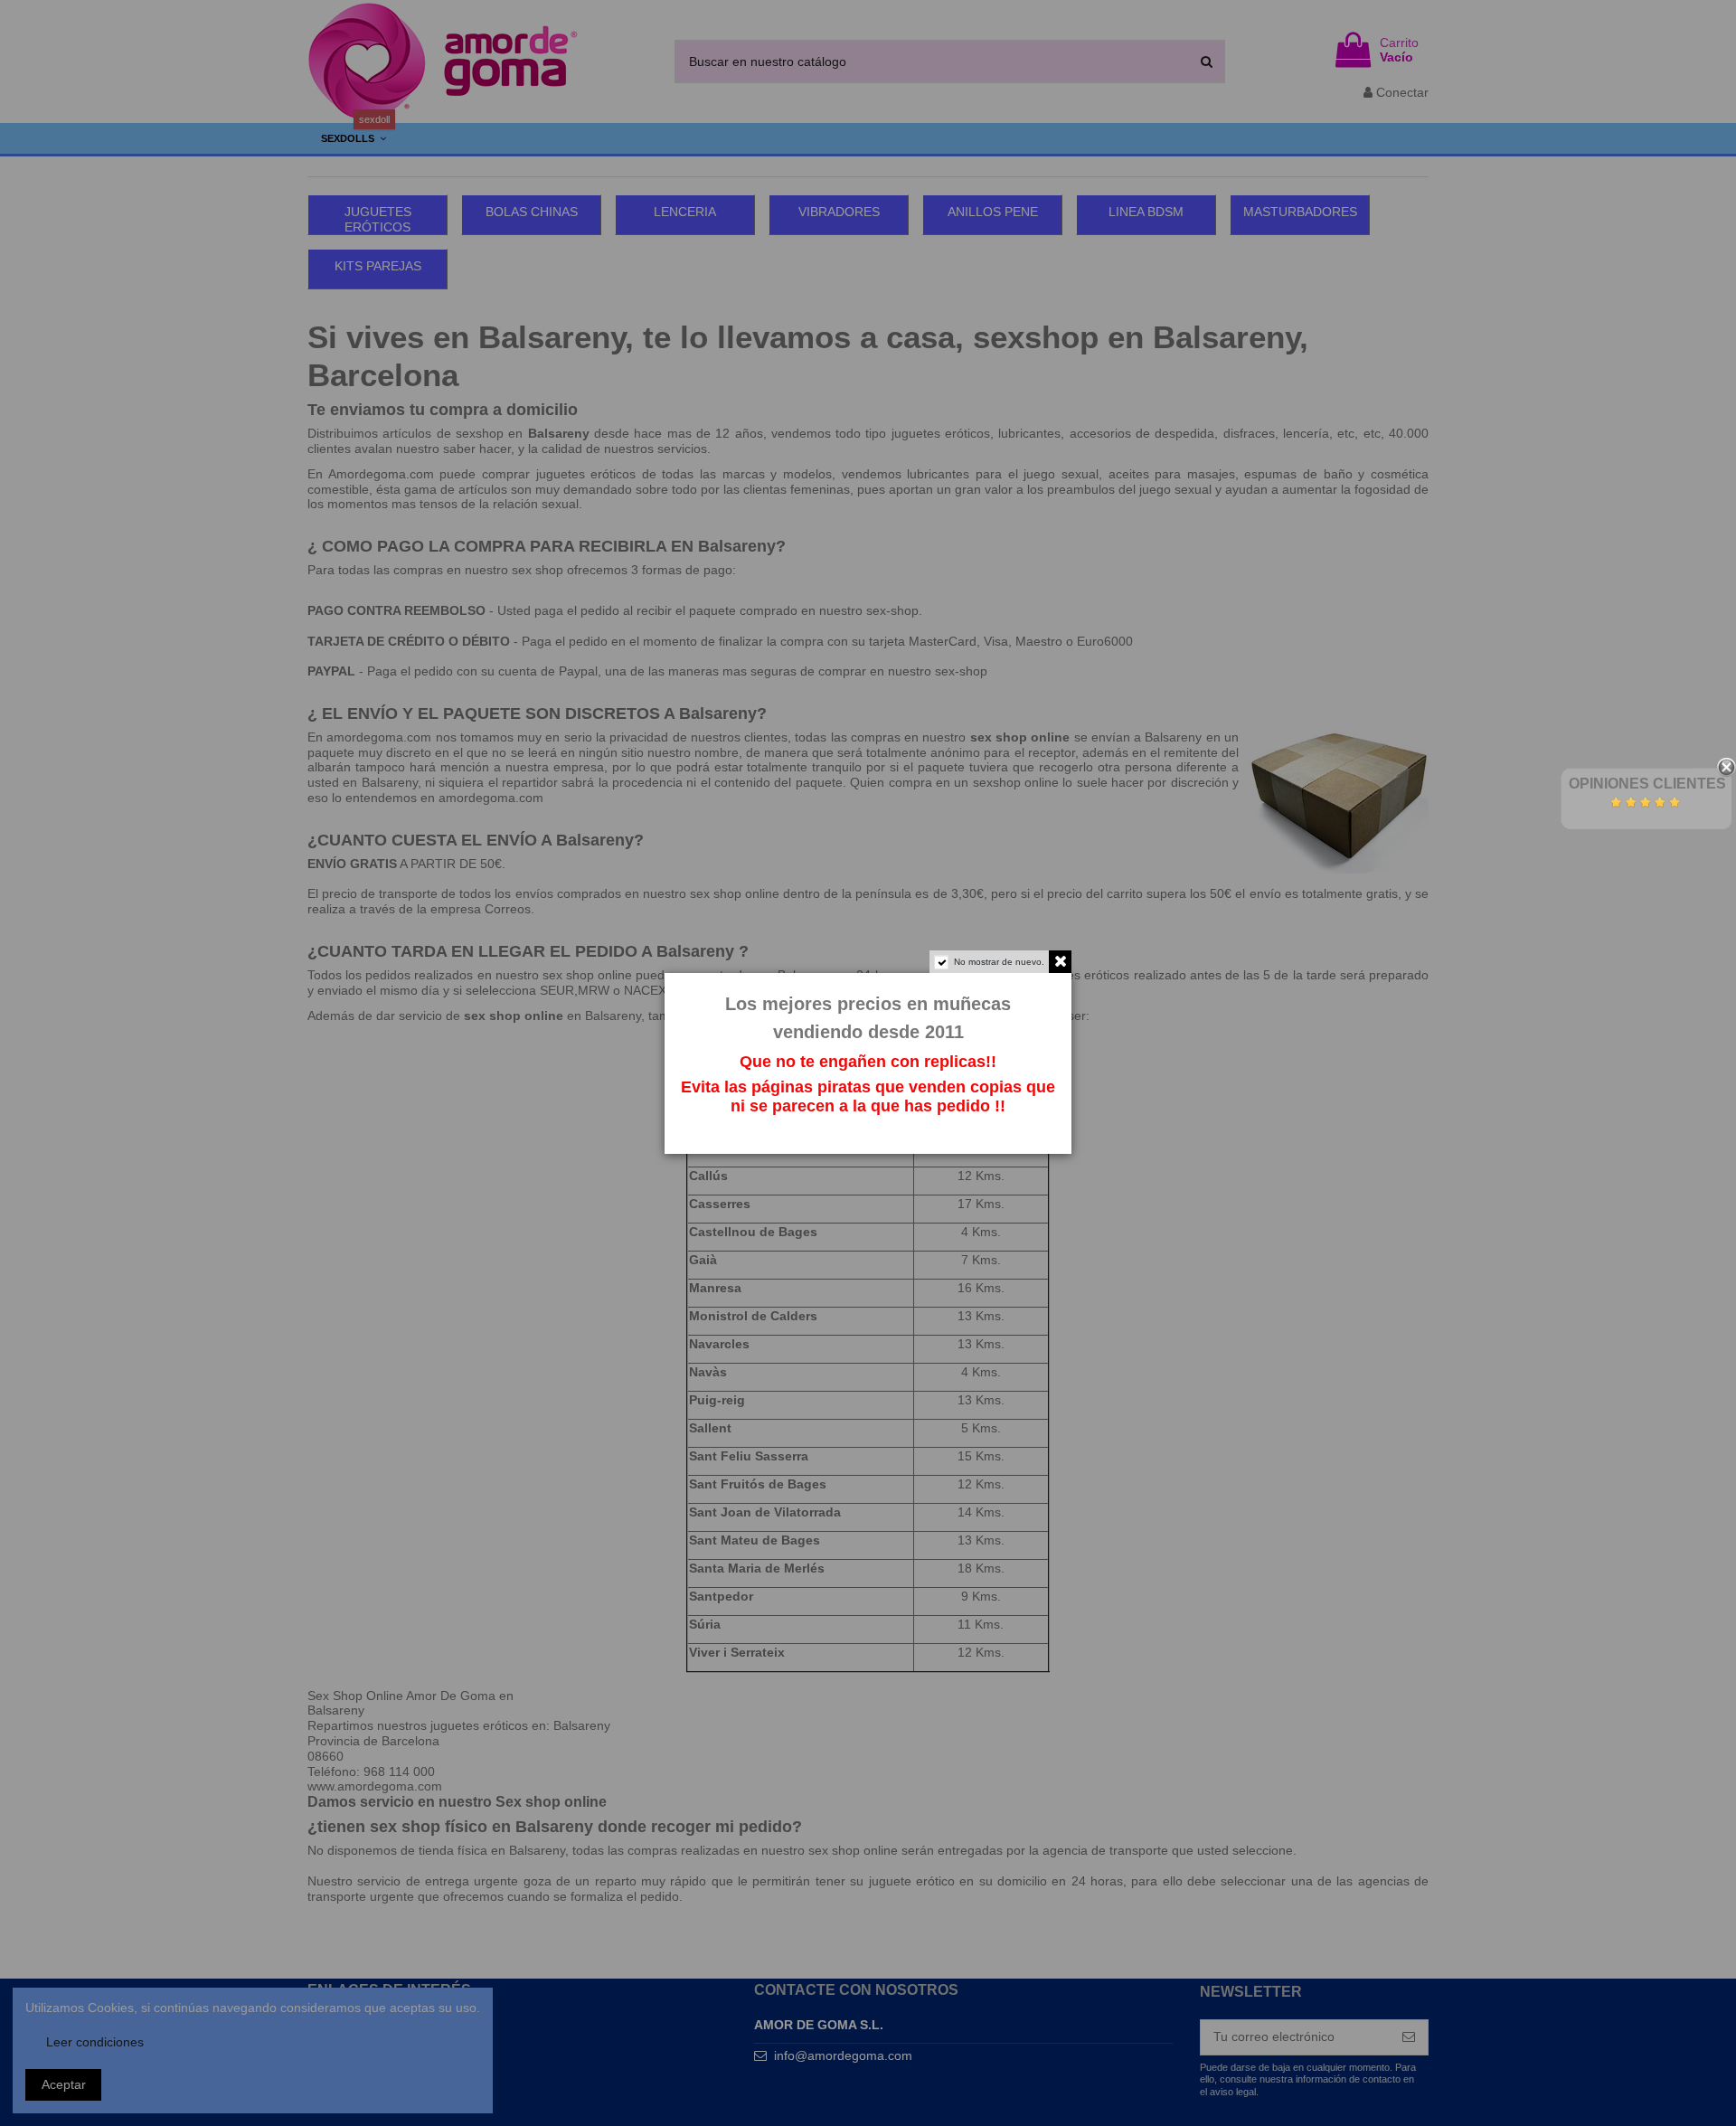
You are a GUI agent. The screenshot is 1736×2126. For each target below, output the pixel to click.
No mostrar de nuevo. (999, 962)
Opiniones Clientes (1647, 784)
